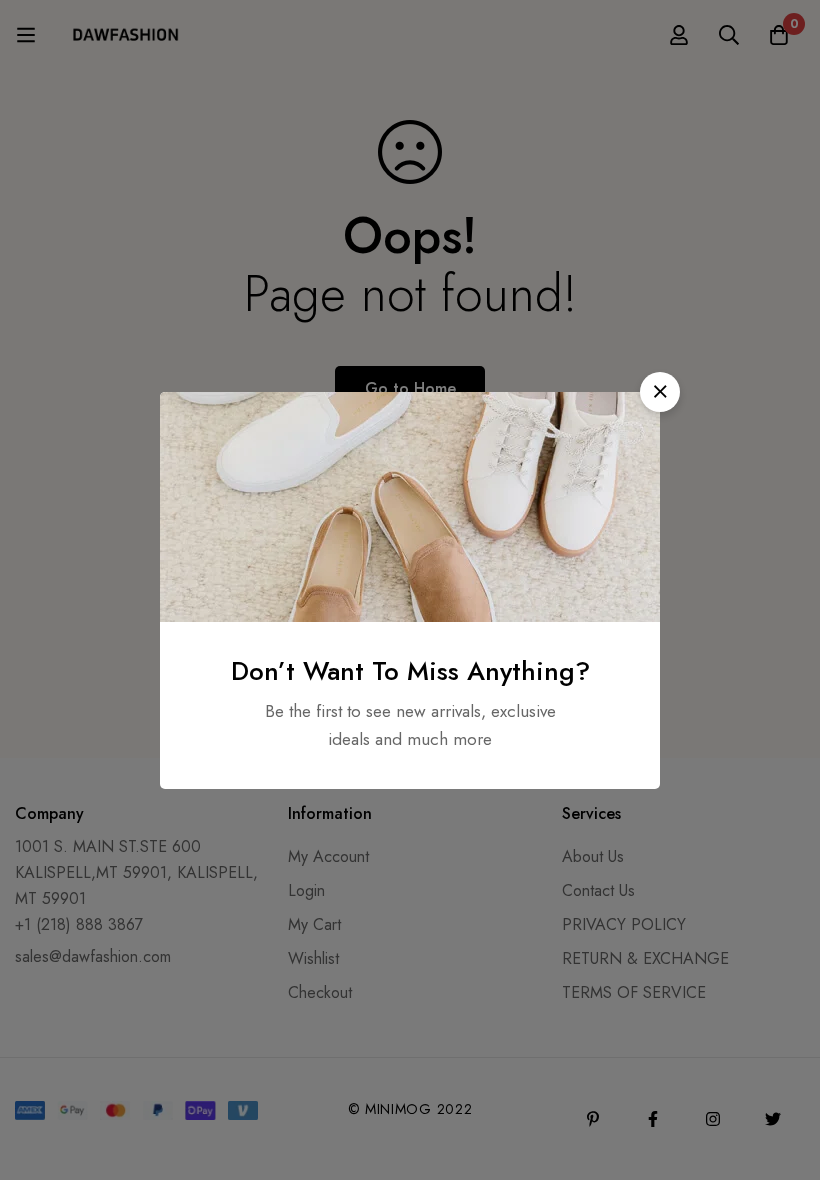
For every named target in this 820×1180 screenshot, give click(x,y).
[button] (660, 392)
